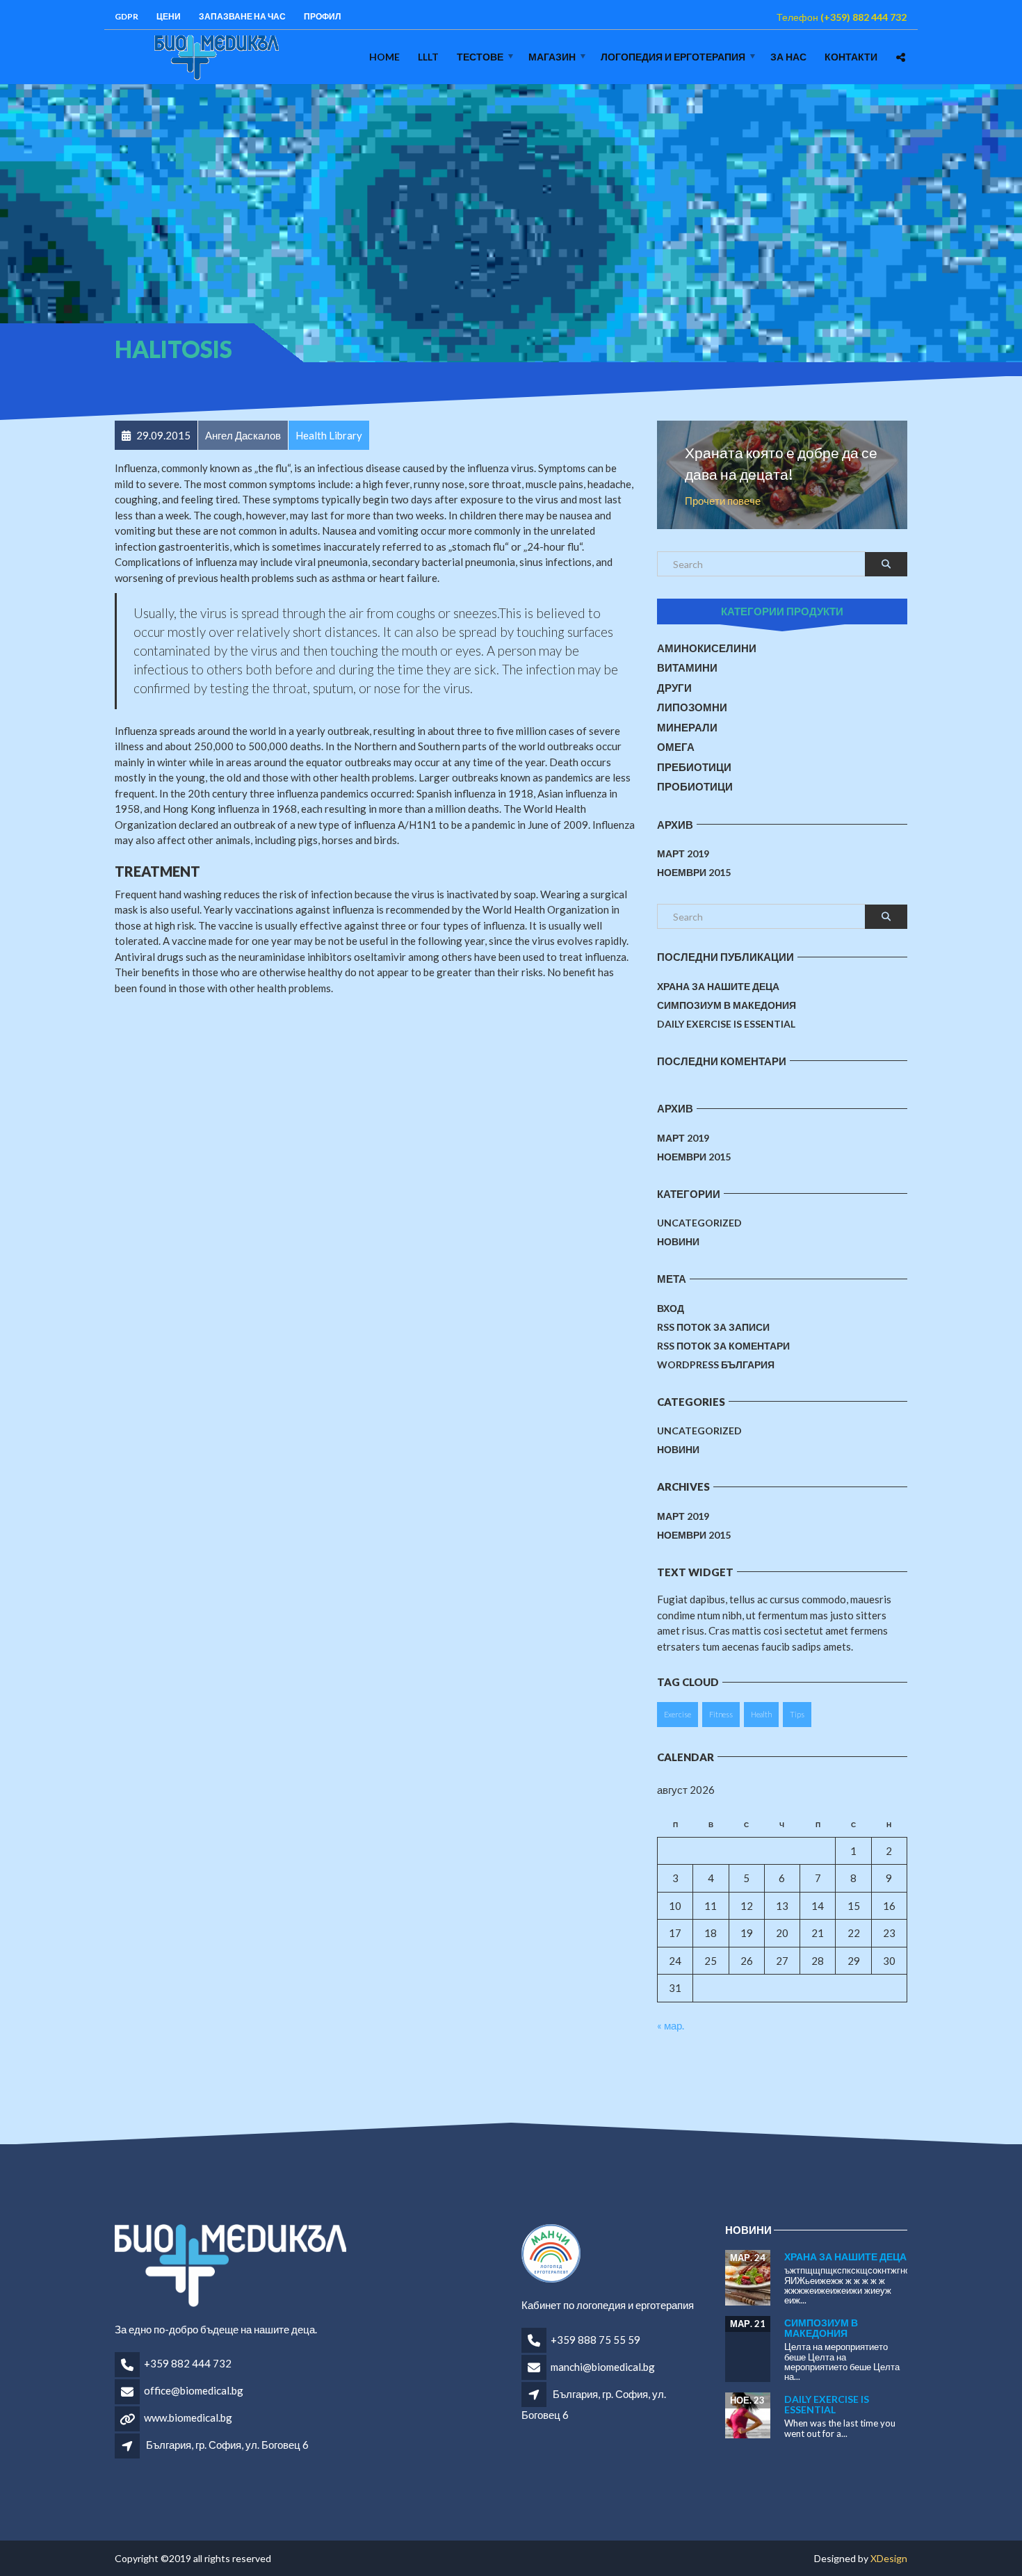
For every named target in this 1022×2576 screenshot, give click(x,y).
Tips (797, 1714)
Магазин (552, 57)
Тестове (480, 57)
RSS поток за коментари (723, 1346)
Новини (678, 1241)
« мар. (671, 2025)
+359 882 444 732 (188, 2363)
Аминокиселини (707, 648)
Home (384, 57)
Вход (671, 1308)
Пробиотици (695, 786)
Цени (169, 16)
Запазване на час (242, 16)
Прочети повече (723, 501)
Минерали (687, 727)
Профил (322, 16)
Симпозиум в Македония (727, 1005)
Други (674, 688)
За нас (788, 57)
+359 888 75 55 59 (595, 2340)
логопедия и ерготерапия (673, 57)
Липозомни (692, 707)
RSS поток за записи (713, 1327)
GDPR (127, 16)
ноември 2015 (694, 872)
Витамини (687, 667)
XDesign (889, 2558)
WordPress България (716, 1364)
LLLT (428, 57)
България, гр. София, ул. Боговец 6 (227, 2445)
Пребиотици (694, 767)
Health (761, 1714)
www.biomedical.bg (188, 2417)
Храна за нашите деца (718, 986)
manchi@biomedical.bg (603, 2367)
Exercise (678, 1714)
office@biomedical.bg (194, 2390)
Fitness (721, 1714)
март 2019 (683, 853)
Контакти (851, 57)
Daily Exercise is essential (726, 1024)
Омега (676, 747)
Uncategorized (699, 1223)
